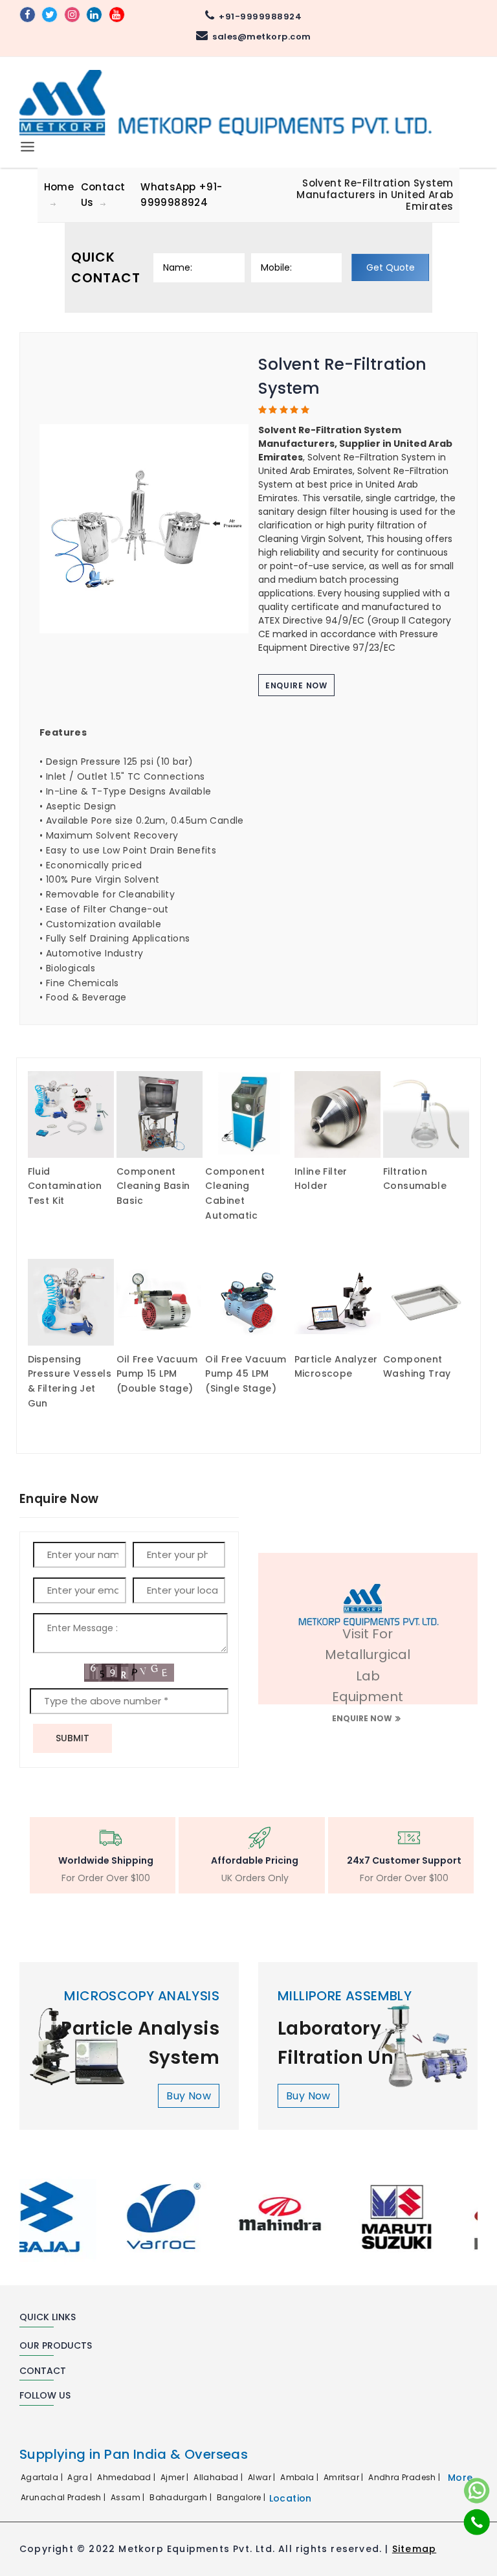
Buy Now (189, 2096)
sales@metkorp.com (260, 37)
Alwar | (263, 2477)
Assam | (129, 2497)
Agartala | (43, 2477)
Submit (72, 1738)
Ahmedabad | (127, 2477)
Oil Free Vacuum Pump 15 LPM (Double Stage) (157, 1374)
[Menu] (28, 144)
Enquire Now (296, 685)
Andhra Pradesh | (405, 2477)
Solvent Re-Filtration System (342, 377)
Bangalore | (242, 2497)
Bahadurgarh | (182, 2497)
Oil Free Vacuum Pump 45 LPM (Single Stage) (246, 1374)
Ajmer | (176, 2477)
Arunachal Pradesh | (64, 2497)
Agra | (81, 2477)
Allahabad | (219, 2477)
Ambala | (301, 2477)
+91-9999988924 (258, 17)
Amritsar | (345, 2477)
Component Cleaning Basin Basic (153, 1186)
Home (59, 187)
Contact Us (103, 195)
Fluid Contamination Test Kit (65, 1186)
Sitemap (414, 2549)
